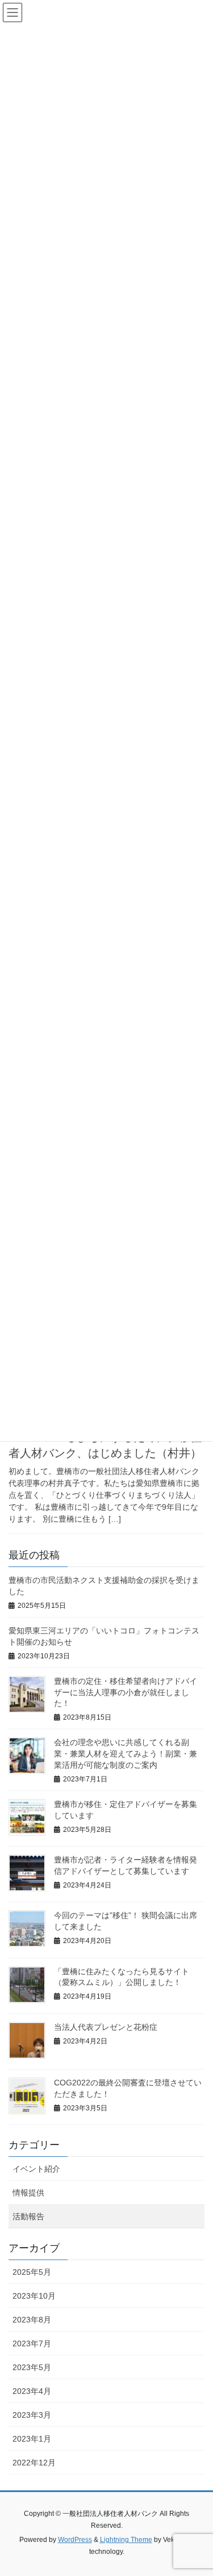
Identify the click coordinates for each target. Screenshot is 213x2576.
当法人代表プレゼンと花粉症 (106, 2027)
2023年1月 (32, 2439)
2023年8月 (32, 2320)
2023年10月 (34, 2296)
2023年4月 (32, 2391)
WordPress (75, 2540)
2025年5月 (32, 2272)
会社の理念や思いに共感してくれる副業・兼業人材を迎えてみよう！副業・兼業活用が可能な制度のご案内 (126, 1753)
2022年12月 (34, 2463)
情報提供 (28, 2193)
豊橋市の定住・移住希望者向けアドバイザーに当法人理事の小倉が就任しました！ (126, 1692)
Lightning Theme (126, 2540)
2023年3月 (32, 2415)
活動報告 (28, 2216)
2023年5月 (32, 2367)
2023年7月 (32, 2343)
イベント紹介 (36, 2169)
